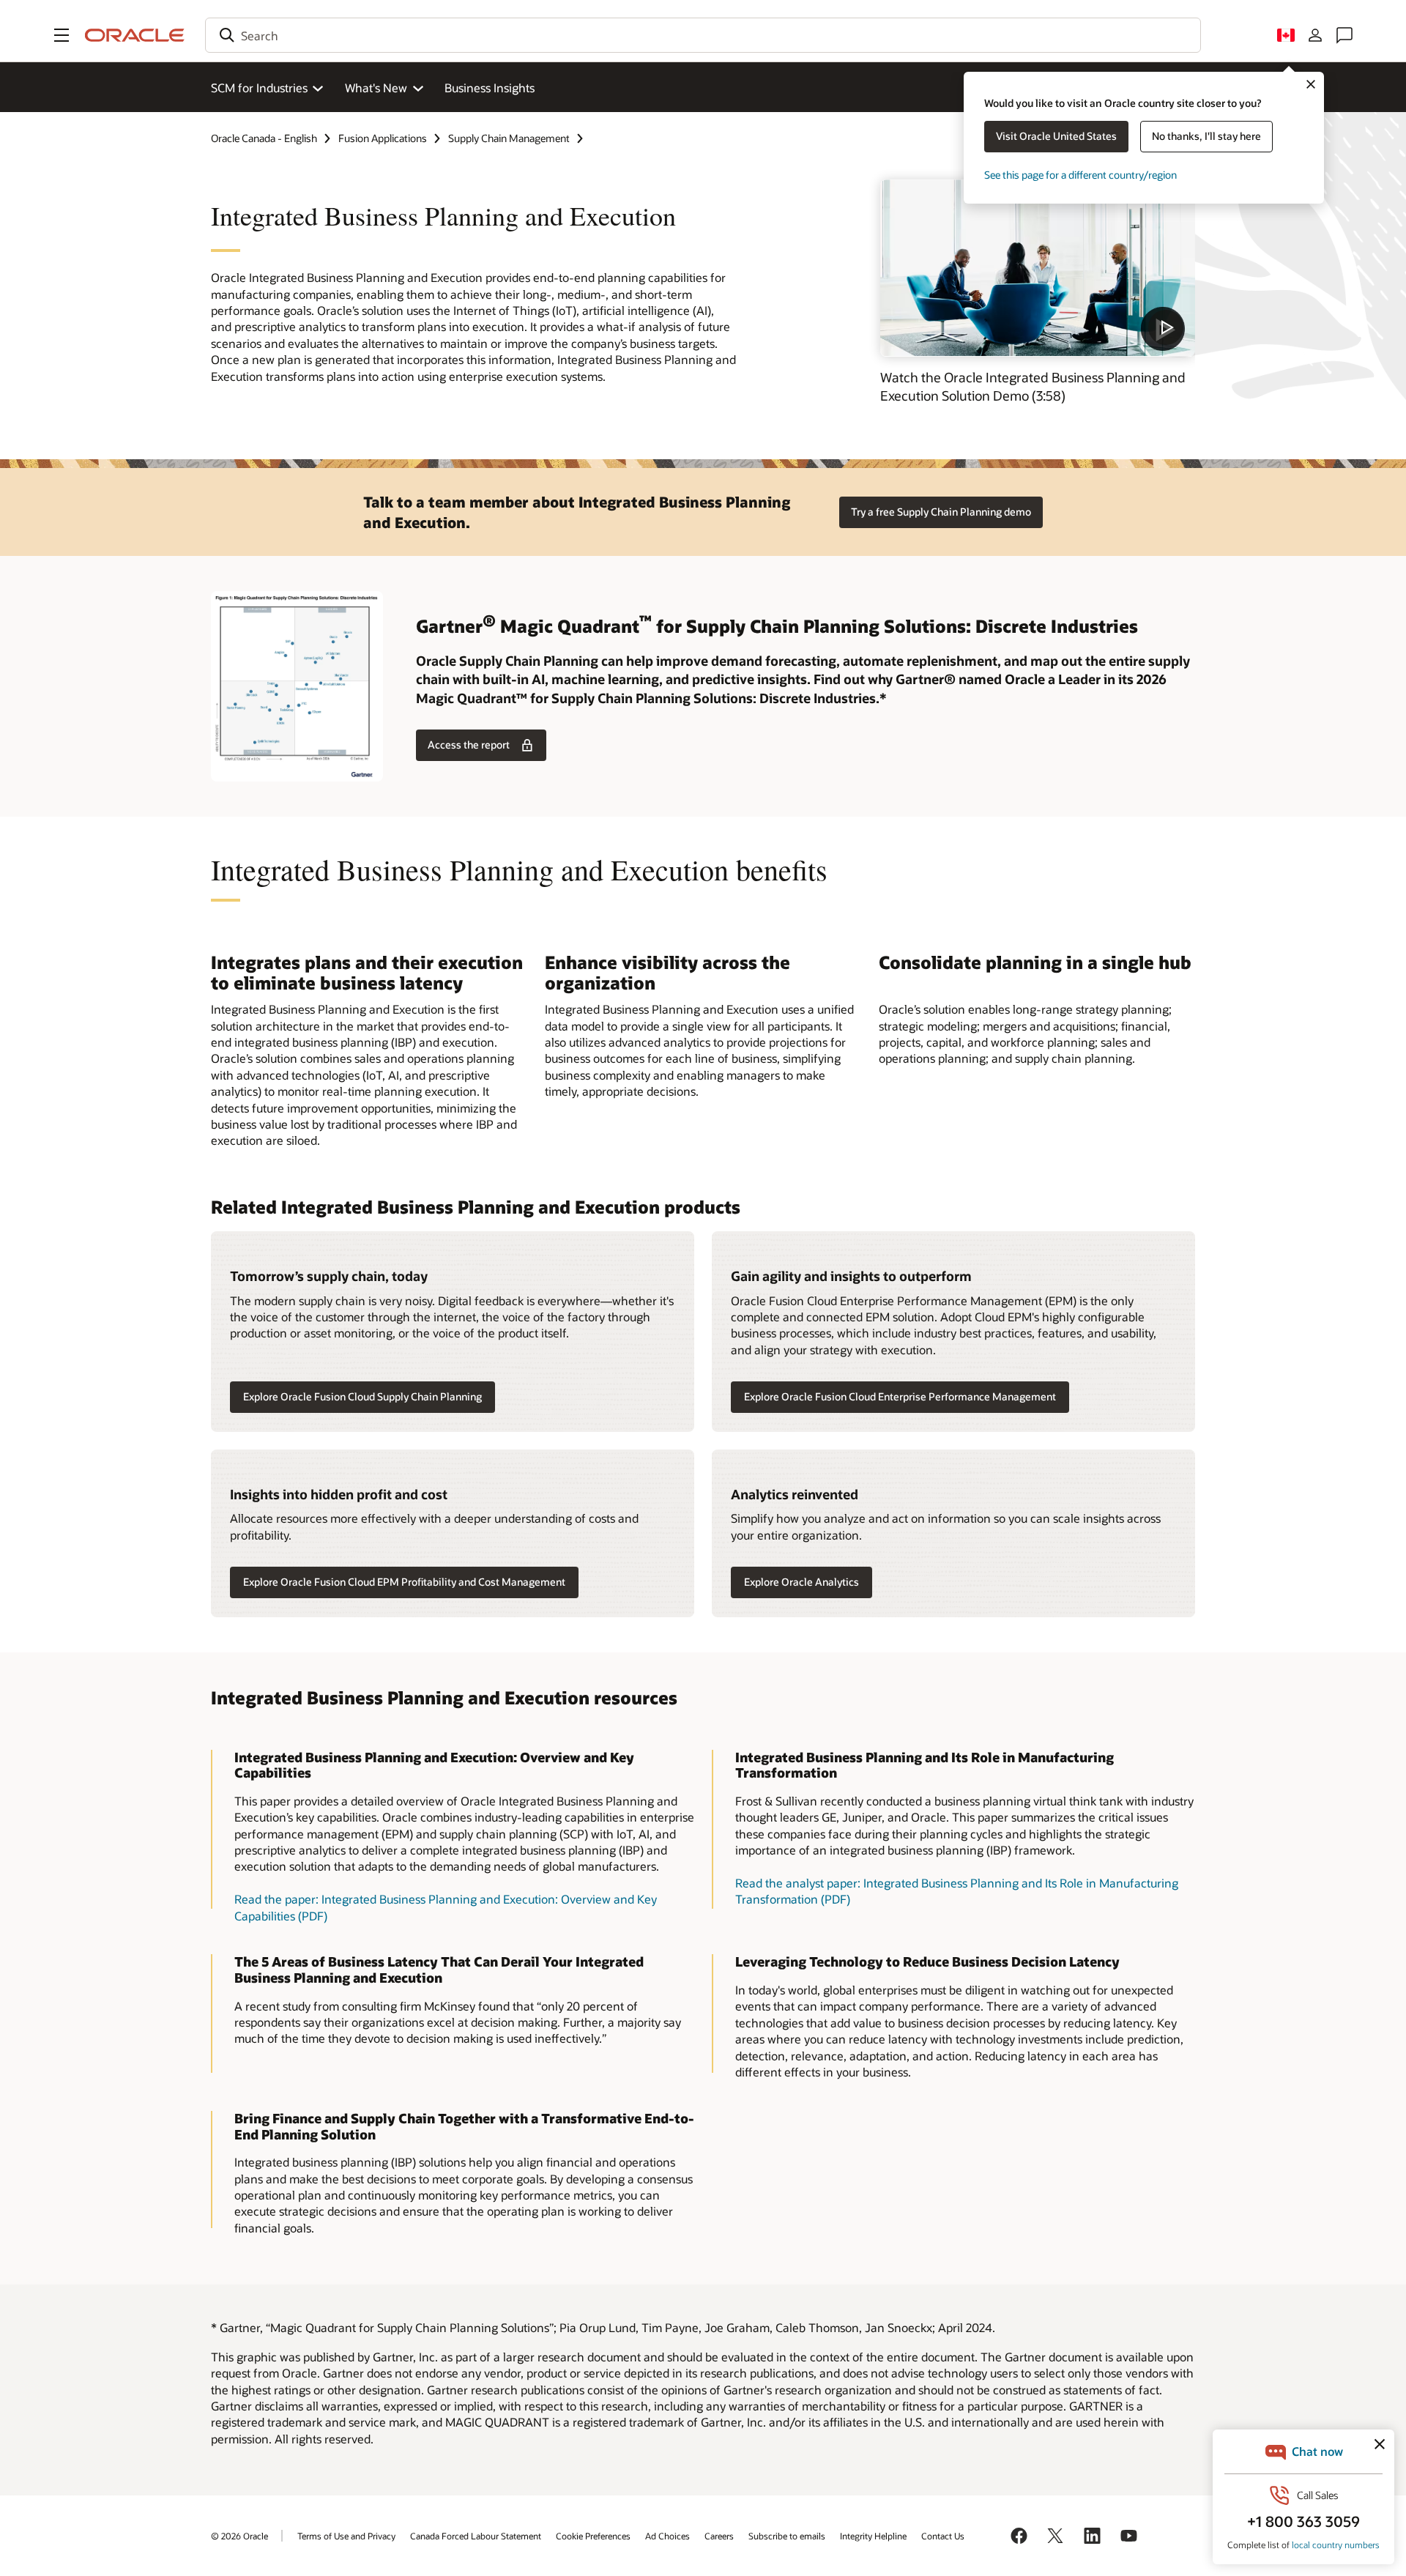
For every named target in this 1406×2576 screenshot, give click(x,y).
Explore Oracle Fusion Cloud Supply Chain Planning (362, 1396)
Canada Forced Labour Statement (476, 2536)
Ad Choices (667, 2536)
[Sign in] (1315, 35)
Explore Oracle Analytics (801, 1582)
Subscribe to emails (787, 2536)
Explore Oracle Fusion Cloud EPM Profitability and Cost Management (404, 1582)
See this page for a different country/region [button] (1080, 175)
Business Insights (490, 88)
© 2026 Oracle (239, 2536)
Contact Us (943, 2536)
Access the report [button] (469, 745)
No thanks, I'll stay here (1206, 136)
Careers (719, 2536)
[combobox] (703, 35)
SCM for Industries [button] (259, 88)
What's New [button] (376, 88)
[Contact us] (1344, 35)
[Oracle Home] (135, 35)
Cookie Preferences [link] (593, 2536)
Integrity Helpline (873, 2536)
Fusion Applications (383, 138)
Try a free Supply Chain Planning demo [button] (941, 512)
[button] (62, 35)
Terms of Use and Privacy (346, 2536)
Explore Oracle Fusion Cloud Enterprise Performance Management (900, 1396)
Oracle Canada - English (264, 138)
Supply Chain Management (509, 138)
